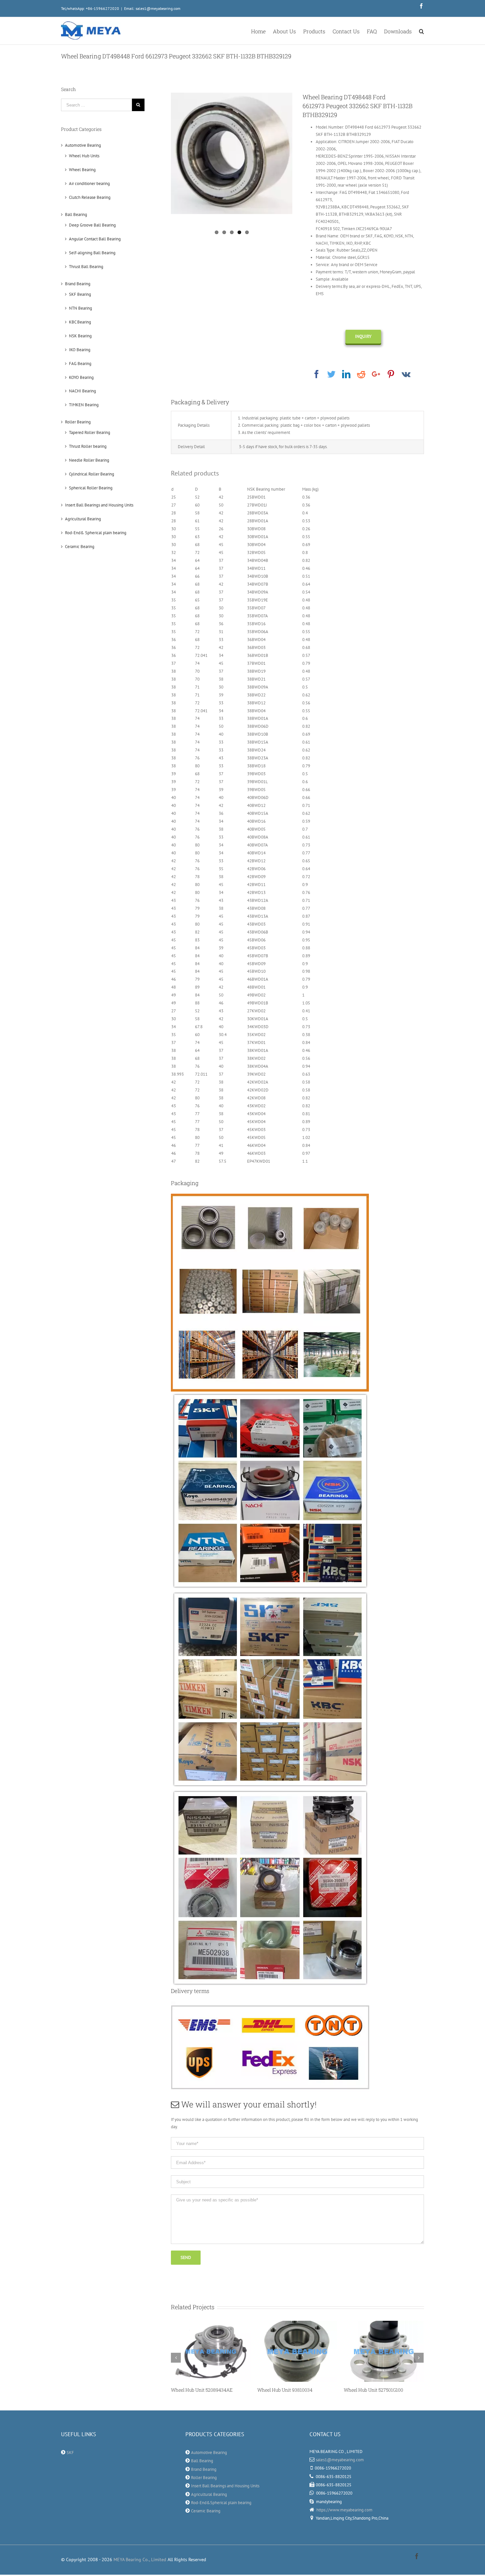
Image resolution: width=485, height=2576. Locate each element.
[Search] (421, 31)
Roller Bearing (78, 422)
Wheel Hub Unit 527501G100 (357, 2390)
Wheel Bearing (82, 170)
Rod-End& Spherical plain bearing (96, 533)
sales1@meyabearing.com (340, 2460)
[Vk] (406, 374)
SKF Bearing (80, 294)
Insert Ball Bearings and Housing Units (99, 505)
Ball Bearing (76, 215)
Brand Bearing (78, 284)
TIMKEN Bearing (84, 405)
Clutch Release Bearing (90, 197)
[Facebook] (317, 374)
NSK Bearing (80, 336)
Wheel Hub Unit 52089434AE (185, 2390)
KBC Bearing (80, 322)
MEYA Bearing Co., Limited (140, 2560)
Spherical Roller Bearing (91, 488)
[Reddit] (361, 374)
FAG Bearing (80, 364)
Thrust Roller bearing (88, 446)
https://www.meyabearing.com (344, 2510)
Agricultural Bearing (83, 519)
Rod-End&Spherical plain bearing (221, 2503)
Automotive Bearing (83, 145)
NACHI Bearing (82, 391)
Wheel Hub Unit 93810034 (268, 2390)
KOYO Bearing (81, 377)
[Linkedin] (346, 374)
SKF (70, 2453)
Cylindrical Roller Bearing (92, 474)
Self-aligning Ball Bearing (92, 253)
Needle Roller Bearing (89, 460)
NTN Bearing (81, 308)
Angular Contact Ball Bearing (95, 239)
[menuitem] (262, 31)
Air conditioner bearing (89, 184)
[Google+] (376, 374)
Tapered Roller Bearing (90, 432)
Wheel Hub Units (84, 156)
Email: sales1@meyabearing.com (152, 8)
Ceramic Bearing (80, 547)
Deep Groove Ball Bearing (92, 225)
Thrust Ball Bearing (86, 267)
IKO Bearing (80, 350)
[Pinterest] (391, 374)
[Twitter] (331, 374)
